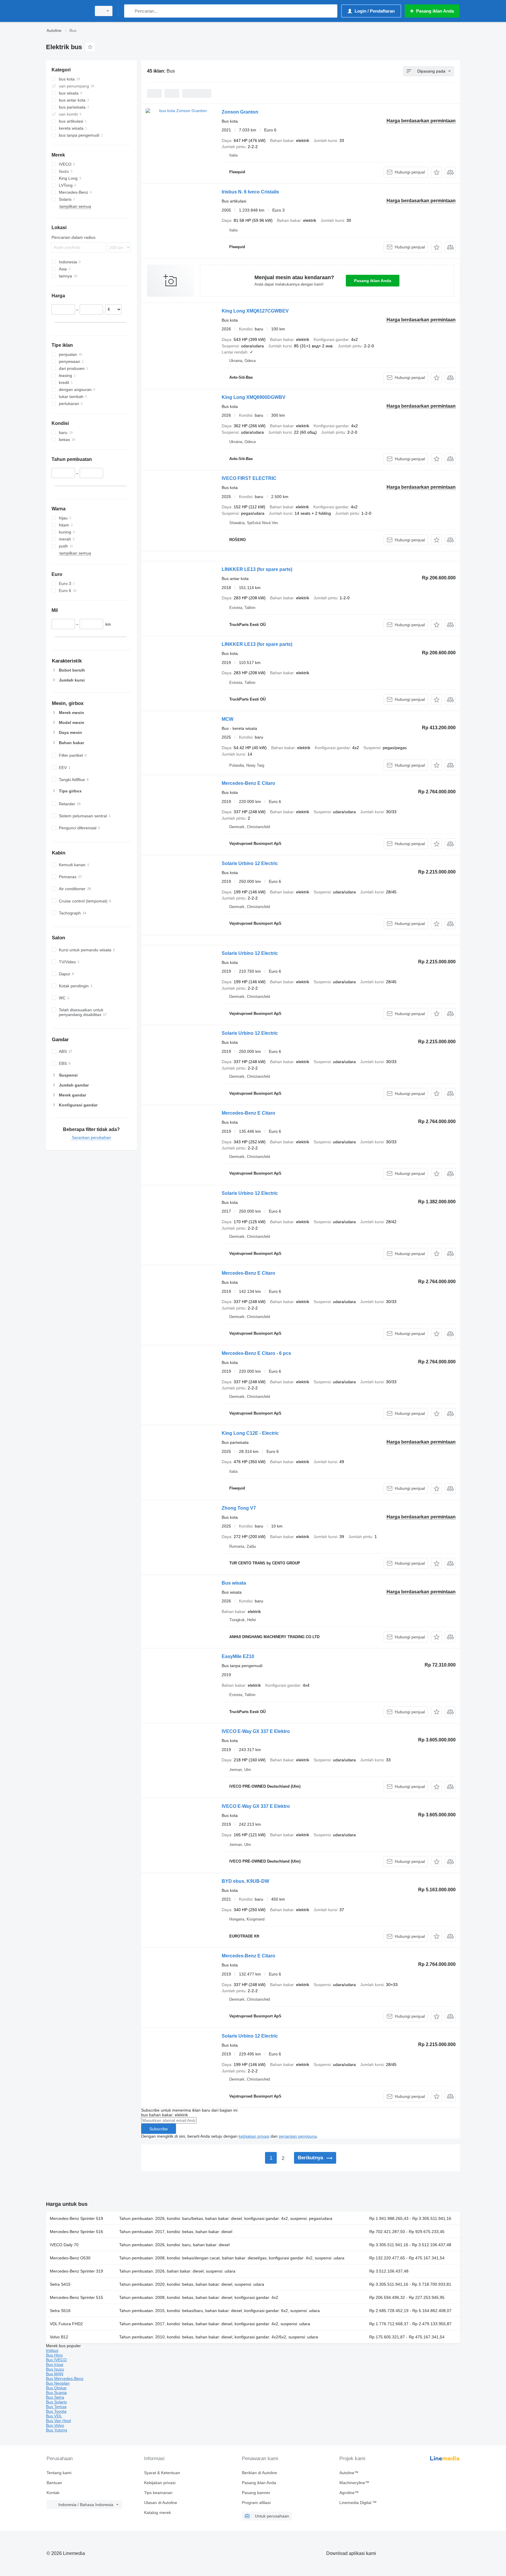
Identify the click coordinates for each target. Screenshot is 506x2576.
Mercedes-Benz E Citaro (248, 783)
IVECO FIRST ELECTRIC (249, 478)
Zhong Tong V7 (239, 1508)
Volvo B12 (59, 2337)
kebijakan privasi (254, 2136)
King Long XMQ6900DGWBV (254, 397)
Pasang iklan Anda (373, 281)
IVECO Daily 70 (64, 2245)
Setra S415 (60, 2284)
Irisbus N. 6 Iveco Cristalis (250, 192)
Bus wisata (234, 1583)
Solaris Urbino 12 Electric (250, 863)
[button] (436, 172)
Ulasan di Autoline (161, 2503)
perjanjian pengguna (298, 2136)
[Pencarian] (130, 11)
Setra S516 (60, 2311)
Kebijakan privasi (160, 2483)
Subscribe (159, 2129)
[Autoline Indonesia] (67, 11)
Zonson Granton (240, 112)
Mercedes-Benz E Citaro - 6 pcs (256, 1353)
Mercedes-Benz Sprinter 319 (76, 2271)
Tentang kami (59, 2473)
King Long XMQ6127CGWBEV (255, 311)
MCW (228, 719)
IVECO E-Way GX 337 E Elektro (256, 1731)
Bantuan (54, 2483)
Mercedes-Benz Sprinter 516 (76, 2232)
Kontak (53, 2493)
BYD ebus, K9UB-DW (245, 1881)
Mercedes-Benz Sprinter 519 (76, 2218)
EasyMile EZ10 (238, 1656)
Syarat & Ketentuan (162, 2473)
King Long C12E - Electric (250, 1433)
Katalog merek (158, 2512)
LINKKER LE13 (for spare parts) (257, 569)
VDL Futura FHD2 (66, 2324)
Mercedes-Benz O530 (70, 2258)
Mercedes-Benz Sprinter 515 (76, 2297)
